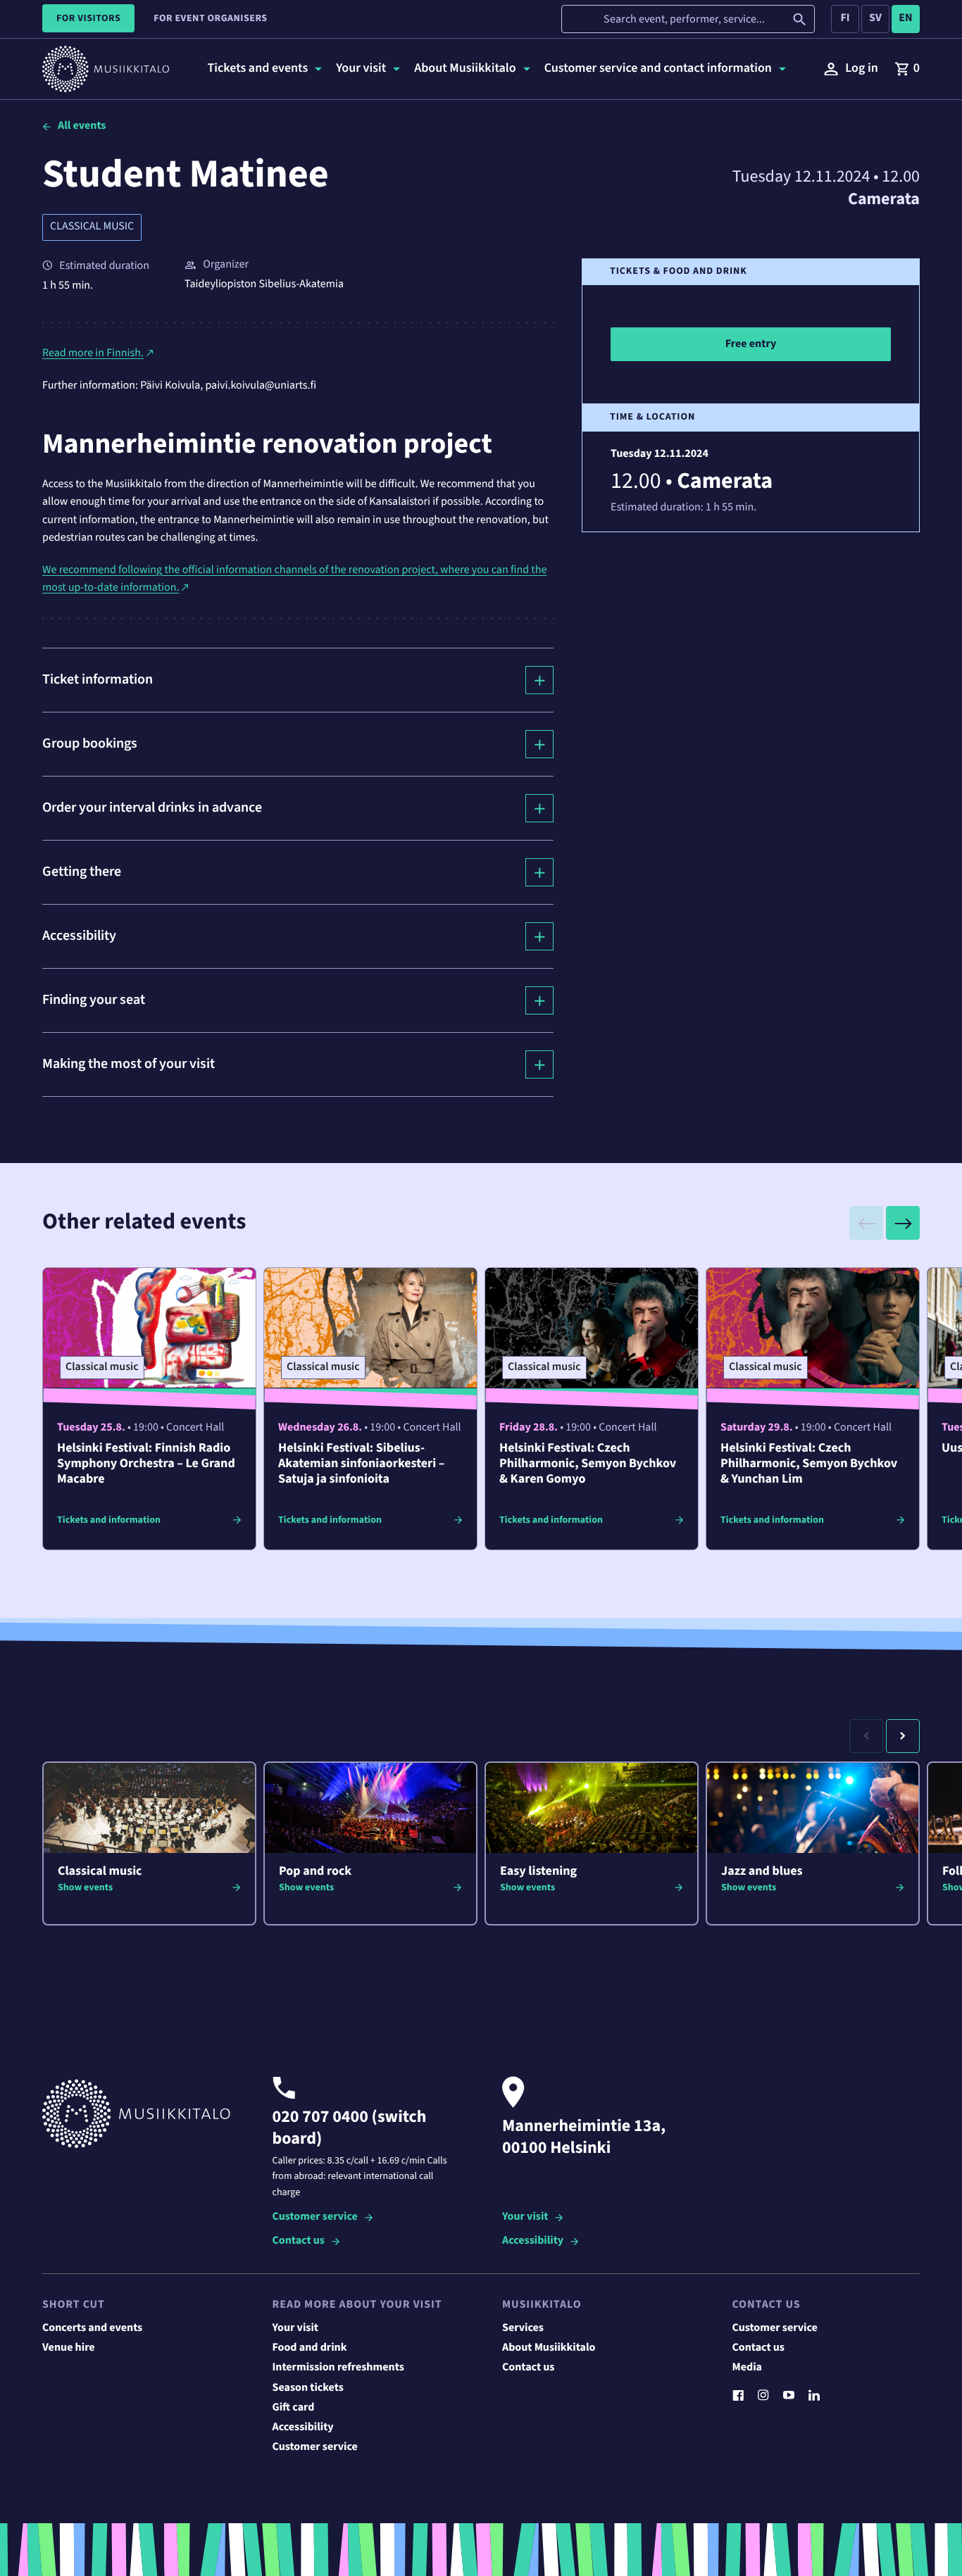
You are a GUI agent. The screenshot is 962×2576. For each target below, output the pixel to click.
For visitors (88, 18)
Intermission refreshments (338, 2368)
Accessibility (533, 2241)
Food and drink (310, 2348)
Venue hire (69, 2348)
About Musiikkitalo (549, 2348)
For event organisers (210, 18)
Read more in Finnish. (93, 353)
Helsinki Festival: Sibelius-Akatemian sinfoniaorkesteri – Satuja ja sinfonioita (361, 1464)
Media (748, 2368)
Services (523, 2328)
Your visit (525, 2217)
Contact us (299, 2241)
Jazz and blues (762, 1872)
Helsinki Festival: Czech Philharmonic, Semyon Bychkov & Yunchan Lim (809, 1464)
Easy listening (538, 1872)
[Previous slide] (866, 1223)
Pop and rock (315, 1872)
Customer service (315, 2217)
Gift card (294, 2408)
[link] (907, 69)
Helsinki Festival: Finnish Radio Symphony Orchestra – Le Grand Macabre (146, 1464)
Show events (85, 1887)
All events (82, 126)
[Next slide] (903, 1223)
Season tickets (308, 2388)
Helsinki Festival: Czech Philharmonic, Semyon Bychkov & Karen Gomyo (588, 1464)
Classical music (92, 227)
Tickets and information (109, 1520)
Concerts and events (92, 2328)
